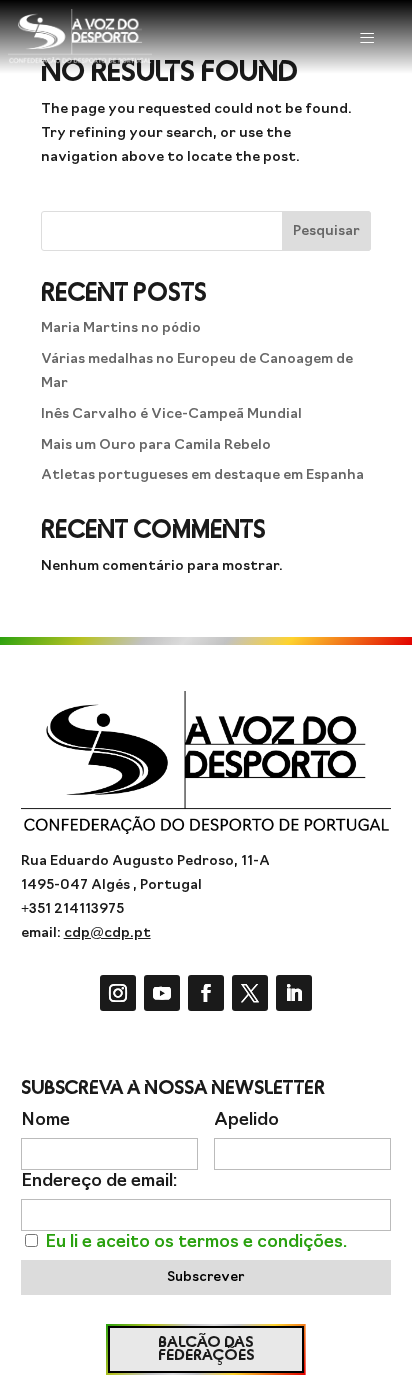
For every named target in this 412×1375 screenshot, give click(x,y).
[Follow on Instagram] (118, 993)
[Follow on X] (250, 993)
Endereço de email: (99, 1181)
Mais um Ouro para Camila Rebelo (156, 445)
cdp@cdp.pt (107, 933)
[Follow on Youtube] (162, 993)
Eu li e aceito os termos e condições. (196, 1242)
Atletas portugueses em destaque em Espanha (202, 475)
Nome (45, 1120)
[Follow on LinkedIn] (294, 993)
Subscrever (205, 1277)
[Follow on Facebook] (206, 993)
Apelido (246, 1120)
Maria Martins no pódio (121, 328)
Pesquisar (326, 231)
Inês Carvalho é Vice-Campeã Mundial (171, 414)
